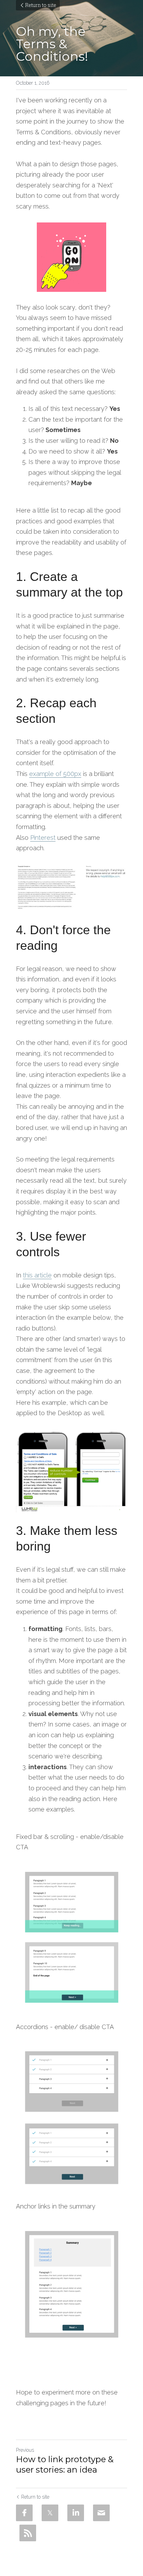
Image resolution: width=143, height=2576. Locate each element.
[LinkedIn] (76, 2513)
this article (37, 1275)
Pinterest (43, 838)
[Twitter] (50, 2513)
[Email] (101, 2513)
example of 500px (55, 774)
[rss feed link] (28, 2533)
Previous (25, 2450)
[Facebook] (24, 2513)
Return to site (41, 5)
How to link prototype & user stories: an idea (65, 2464)
